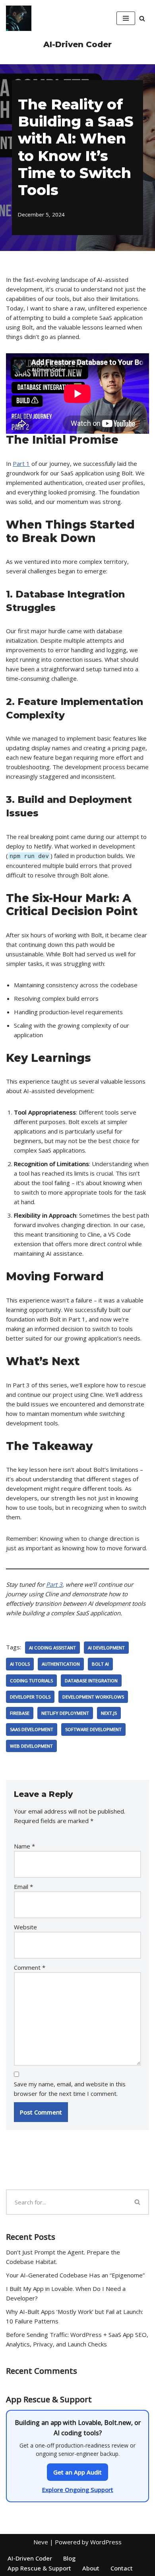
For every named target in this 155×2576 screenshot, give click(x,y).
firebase (20, 1713)
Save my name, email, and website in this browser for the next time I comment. (70, 2089)
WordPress (106, 2542)
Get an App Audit (77, 2472)
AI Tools (20, 1664)
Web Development (31, 1746)
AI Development (106, 1648)
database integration (91, 1681)
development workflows (93, 1697)
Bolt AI (100, 1664)
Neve (41, 2542)
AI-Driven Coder (30, 2558)
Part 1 (21, 463)
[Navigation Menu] (126, 18)
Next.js (109, 1713)
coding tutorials (31, 1681)
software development (93, 1729)
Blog (69, 2558)
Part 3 (54, 1584)
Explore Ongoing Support (78, 2490)
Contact (122, 2568)
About (91, 2568)
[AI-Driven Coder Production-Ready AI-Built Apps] (19, 18)
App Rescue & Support (39, 2568)
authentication (61, 1664)
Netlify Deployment (65, 1713)
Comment (30, 1967)
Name (24, 1846)
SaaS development (32, 1729)
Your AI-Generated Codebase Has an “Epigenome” (75, 2275)
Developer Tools (30, 1697)
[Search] (142, 18)
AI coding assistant (52, 1648)
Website (25, 1927)
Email (23, 1887)
